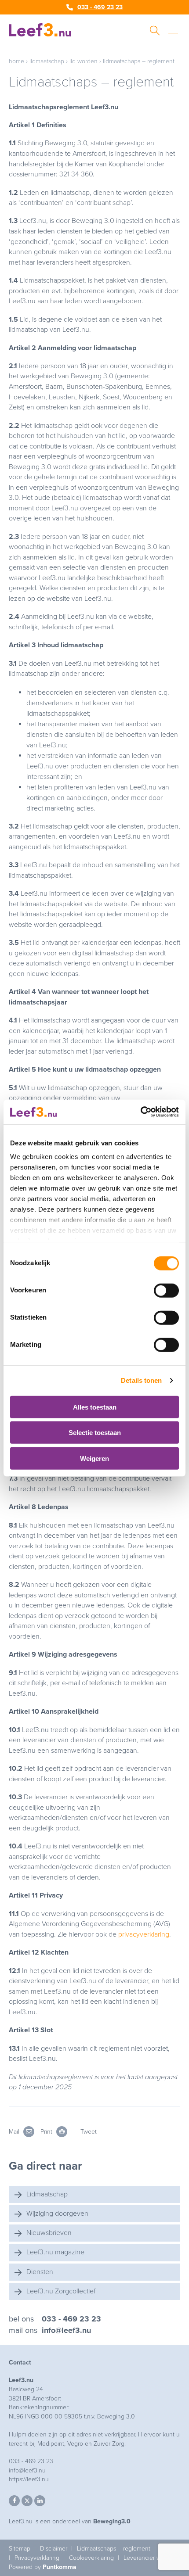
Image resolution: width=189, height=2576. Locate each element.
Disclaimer (54, 2549)
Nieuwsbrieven (49, 2233)
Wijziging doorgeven (57, 2214)
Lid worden (84, 61)
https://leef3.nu (29, 2479)
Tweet (89, 2132)
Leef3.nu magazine (55, 2252)
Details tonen (141, 1380)
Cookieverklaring (91, 2558)
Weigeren (94, 1458)
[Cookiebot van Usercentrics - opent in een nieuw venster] (140, 1112)
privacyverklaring (144, 1934)
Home (16, 61)
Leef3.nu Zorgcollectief (61, 2291)
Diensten (40, 2272)
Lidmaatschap (47, 61)
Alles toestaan (95, 1407)
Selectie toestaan (95, 1433)
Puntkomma (60, 2567)
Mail (15, 2132)
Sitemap (20, 2549)
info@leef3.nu (66, 2330)
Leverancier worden (150, 2558)
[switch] (166, 1290)
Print (47, 2132)
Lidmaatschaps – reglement (114, 2549)
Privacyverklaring (37, 2558)
